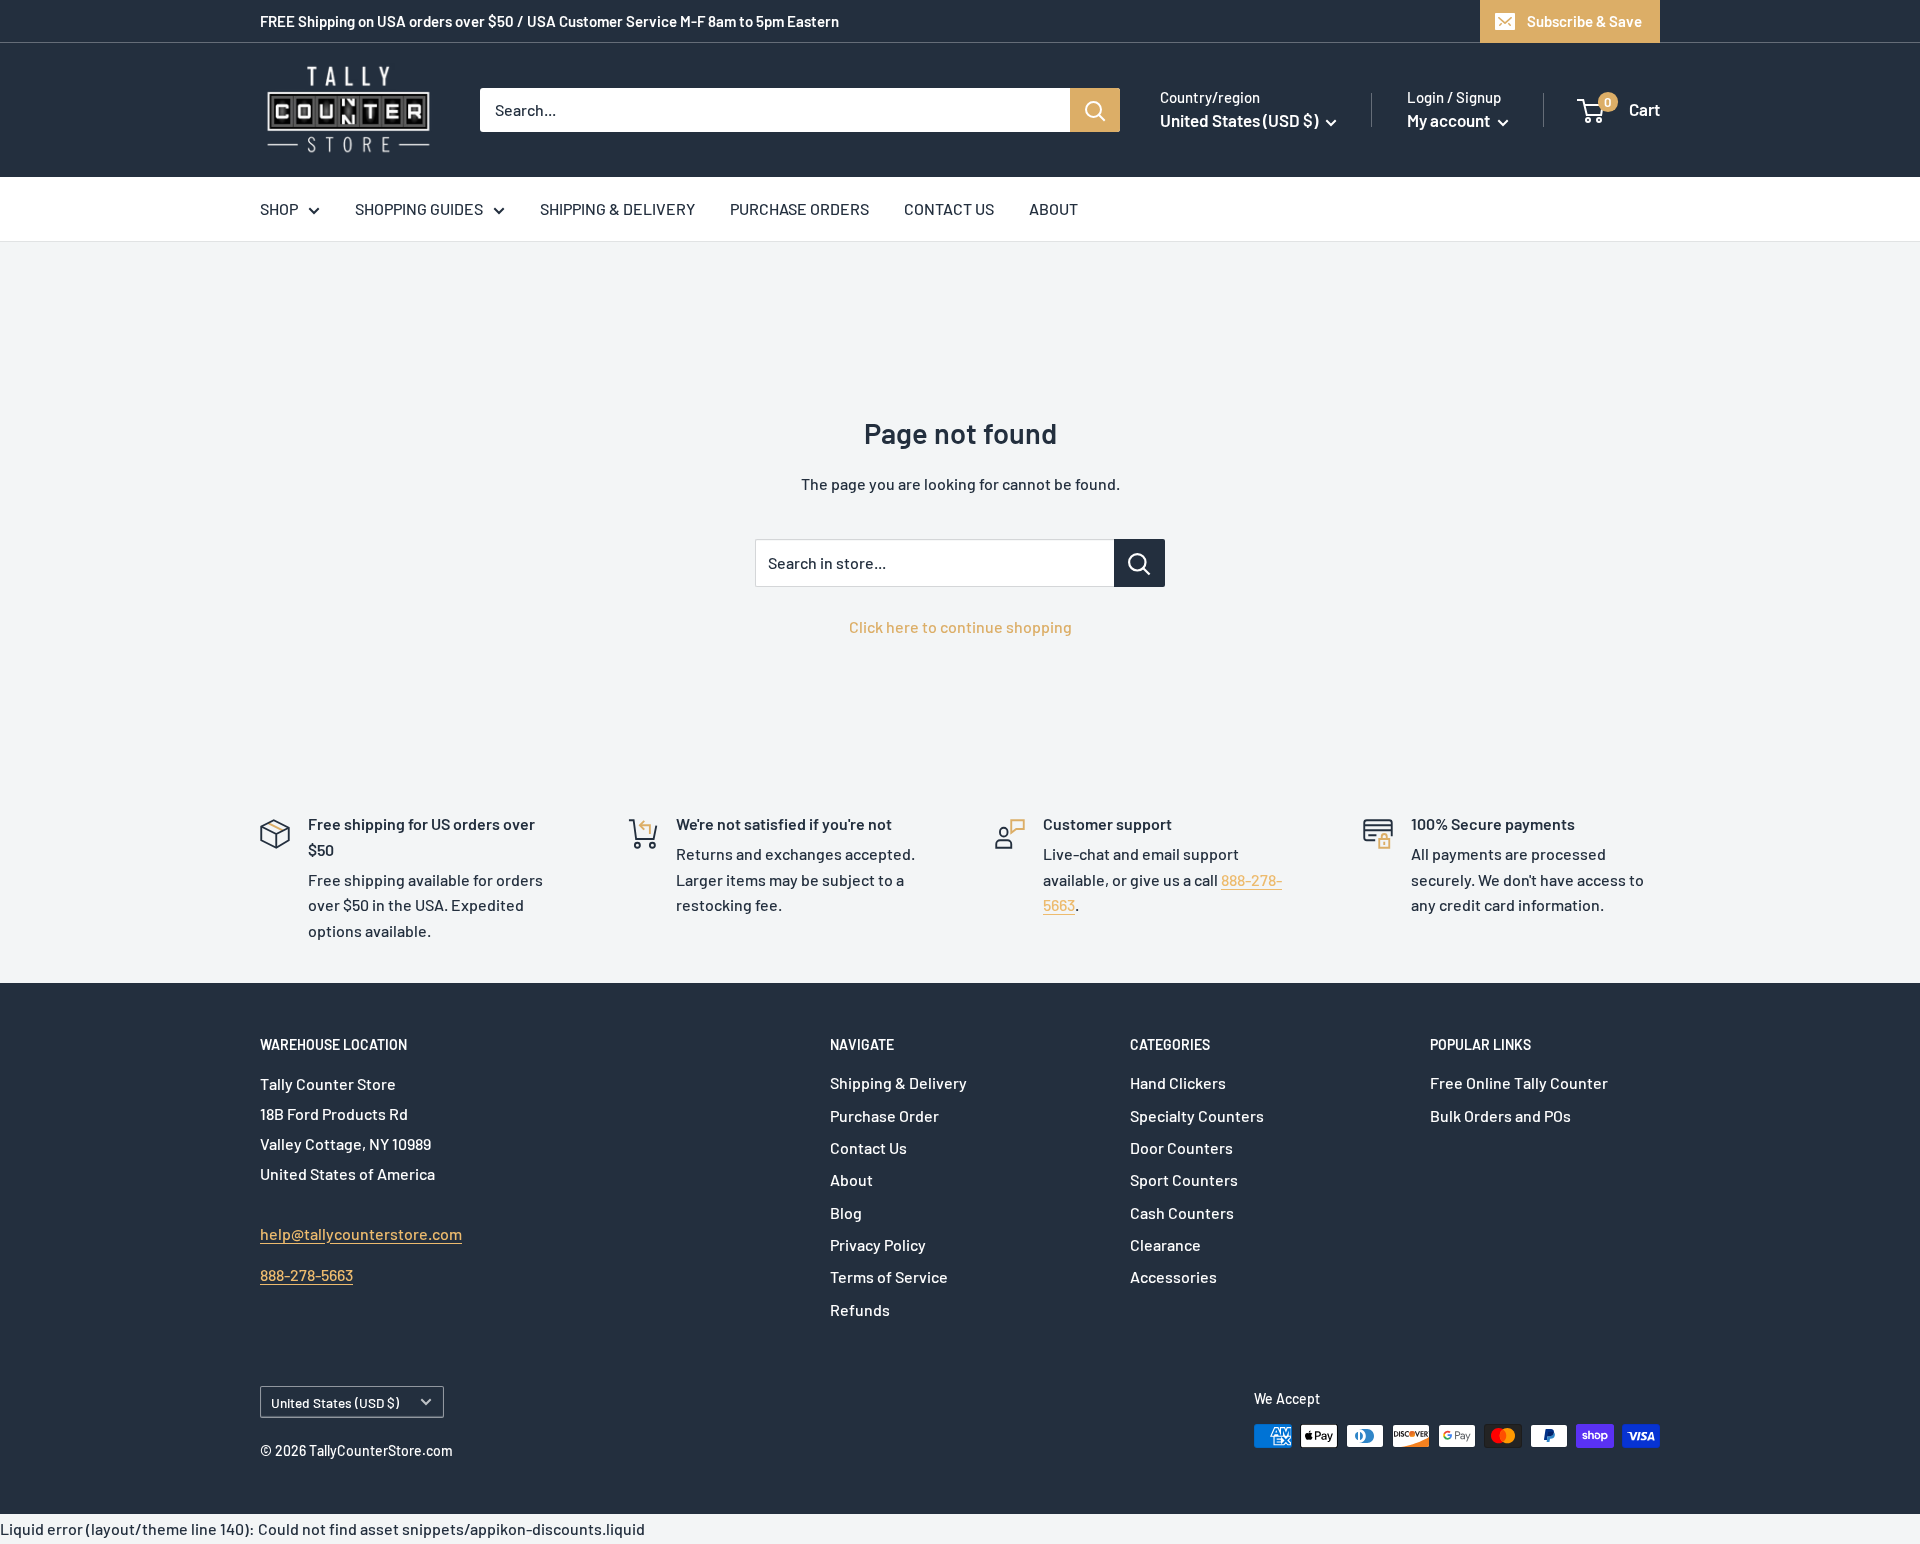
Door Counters (1181, 1147)
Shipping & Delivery (898, 1082)
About (851, 1179)
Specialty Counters (1197, 1115)
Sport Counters (1184, 1179)
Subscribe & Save (1584, 21)
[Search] (1095, 110)
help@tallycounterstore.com (361, 1233)
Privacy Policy (878, 1244)
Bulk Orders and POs (1500, 1115)
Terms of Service (889, 1276)
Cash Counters (1182, 1212)
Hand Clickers (1178, 1082)
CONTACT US (949, 208)
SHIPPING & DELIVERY (617, 208)
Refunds (860, 1309)
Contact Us (868, 1147)
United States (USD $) (335, 1402)
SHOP (279, 208)
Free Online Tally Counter (1519, 1082)
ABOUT (1053, 208)
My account (1450, 120)
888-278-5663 (306, 1274)
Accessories (1173, 1276)
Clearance (1165, 1244)
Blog (846, 1212)
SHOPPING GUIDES (419, 208)
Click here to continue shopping (960, 626)
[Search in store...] (1139, 563)
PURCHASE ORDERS (799, 208)
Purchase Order (884, 1115)
